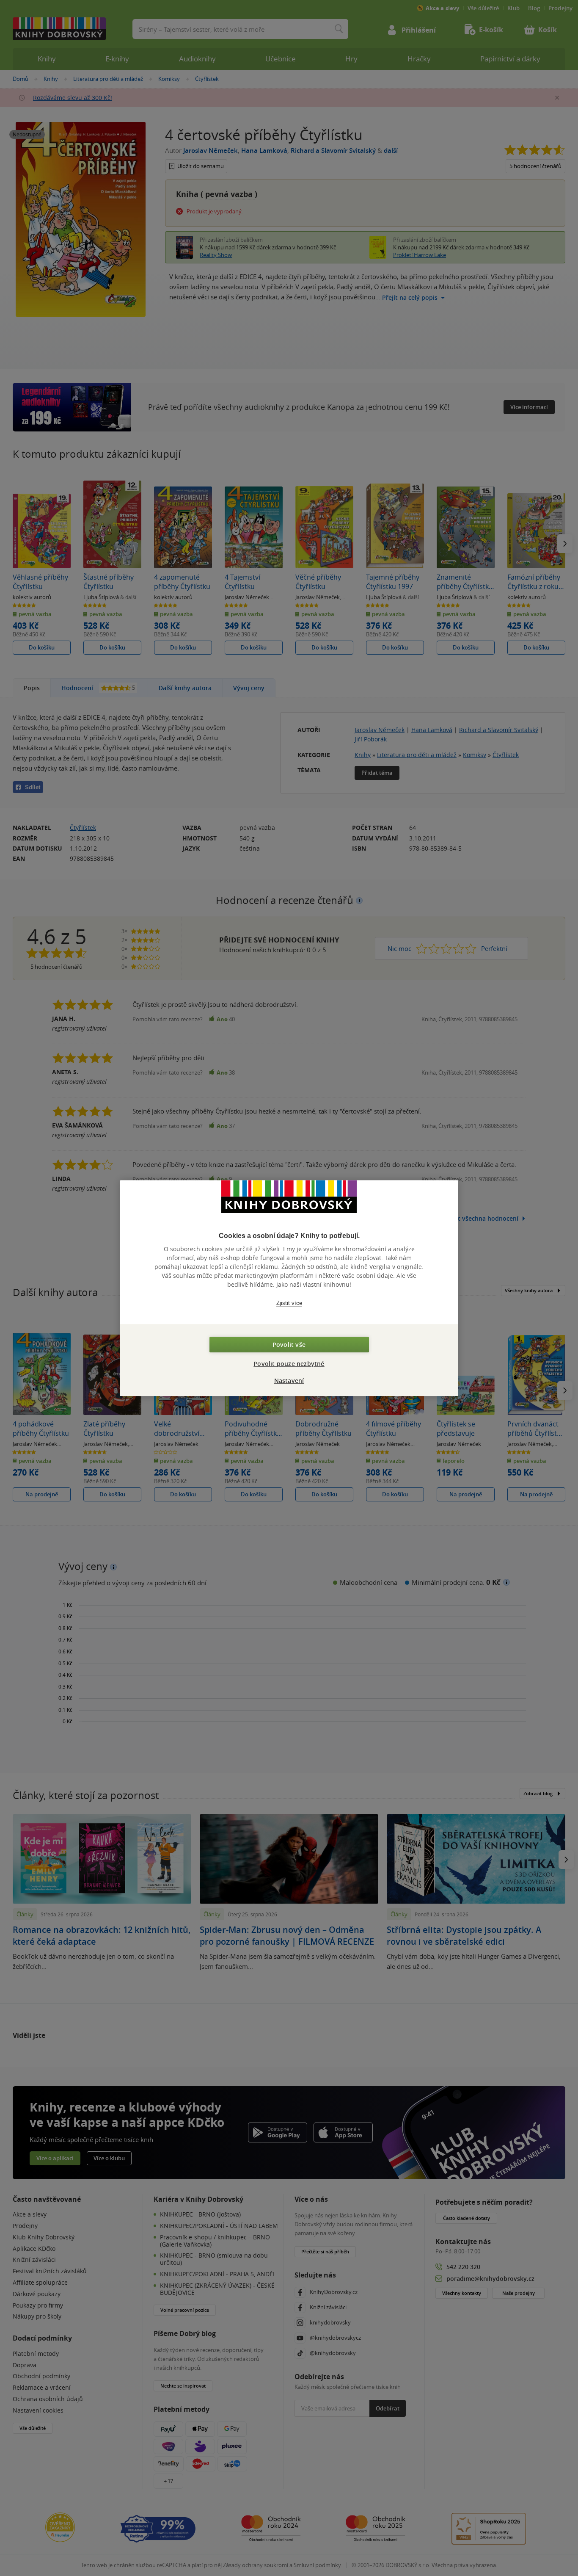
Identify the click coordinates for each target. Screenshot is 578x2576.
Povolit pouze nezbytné (289, 1364)
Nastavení (289, 1381)
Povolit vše (289, 1345)
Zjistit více (289, 1303)
